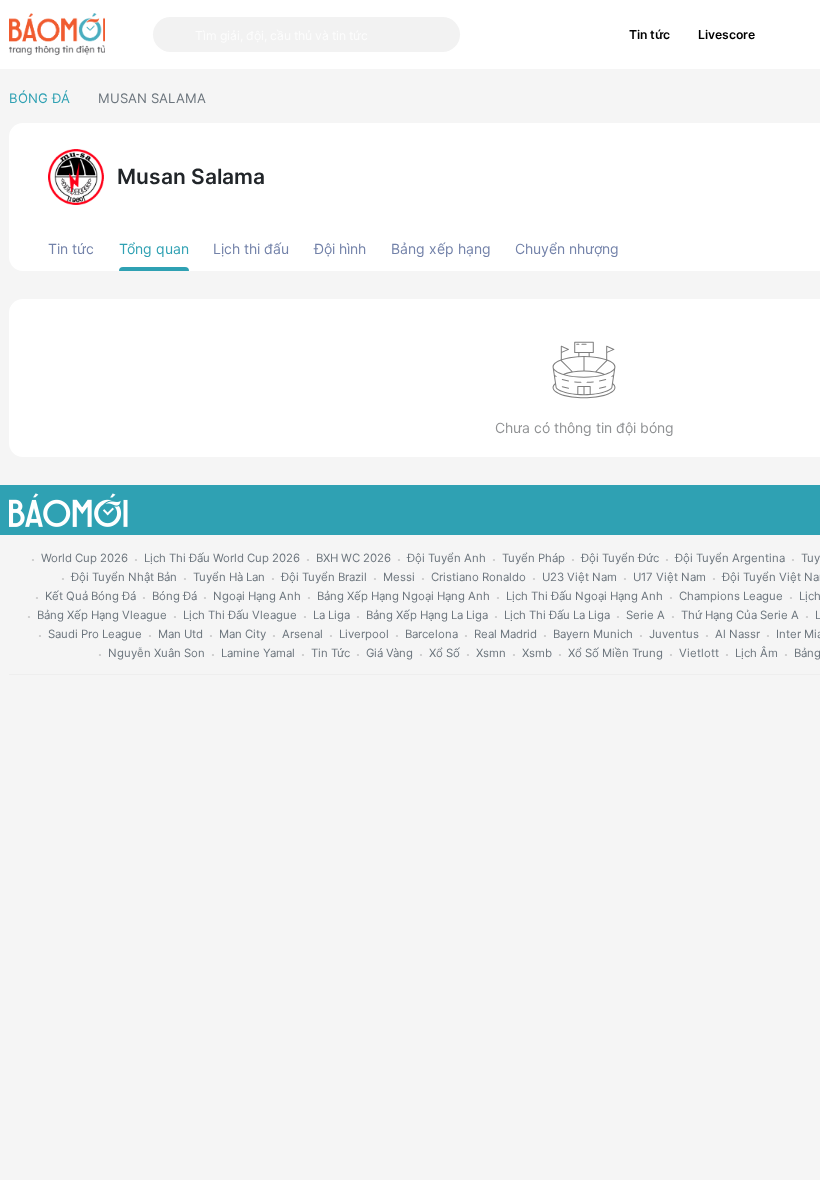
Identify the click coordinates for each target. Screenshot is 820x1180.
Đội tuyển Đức (620, 558)
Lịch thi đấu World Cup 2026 (222, 558)
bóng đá (174, 596)
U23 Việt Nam (579, 577)
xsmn (491, 653)
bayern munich (593, 634)
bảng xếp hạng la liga (427, 615)
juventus (674, 634)
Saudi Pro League (95, 634)
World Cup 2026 (84, 558)
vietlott (699, 653)
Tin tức (649, 34)
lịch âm (756, 653)
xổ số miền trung (615, 653)
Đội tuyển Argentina (730, 558)
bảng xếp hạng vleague (102, 615)
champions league (731, 596)
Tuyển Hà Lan (229, 577)
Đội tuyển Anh (446, 558)
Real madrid (505, 634)
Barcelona (431, 634)
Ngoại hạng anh (257, 596)
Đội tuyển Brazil (324, 577)
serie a (645, 615)
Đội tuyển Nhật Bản (124, 577)
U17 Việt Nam (669, 577)
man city (242, 634)
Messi (399, 577)
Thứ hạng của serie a (740, 615)
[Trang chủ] (57, 34)
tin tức (330, 653)
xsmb (537, 653)
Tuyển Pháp (533, 558)
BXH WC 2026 (353, 558)
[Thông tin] (790, 35)
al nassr (737, 634)
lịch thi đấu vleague (240, 615)
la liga (331, 615)
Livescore (726, 34)
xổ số (444, 653)
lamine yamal (258, 653)
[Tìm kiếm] (174, 34)
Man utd (180, 634)
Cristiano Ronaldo (478, 577)
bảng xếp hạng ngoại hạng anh (403, 596)
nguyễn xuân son (156, 653)
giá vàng (389, 653)
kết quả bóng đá (90, 596)
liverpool (364, 634)
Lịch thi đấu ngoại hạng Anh (584, 596)
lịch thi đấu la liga (557, 615)
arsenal (302, 634)
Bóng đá (39, 98)
